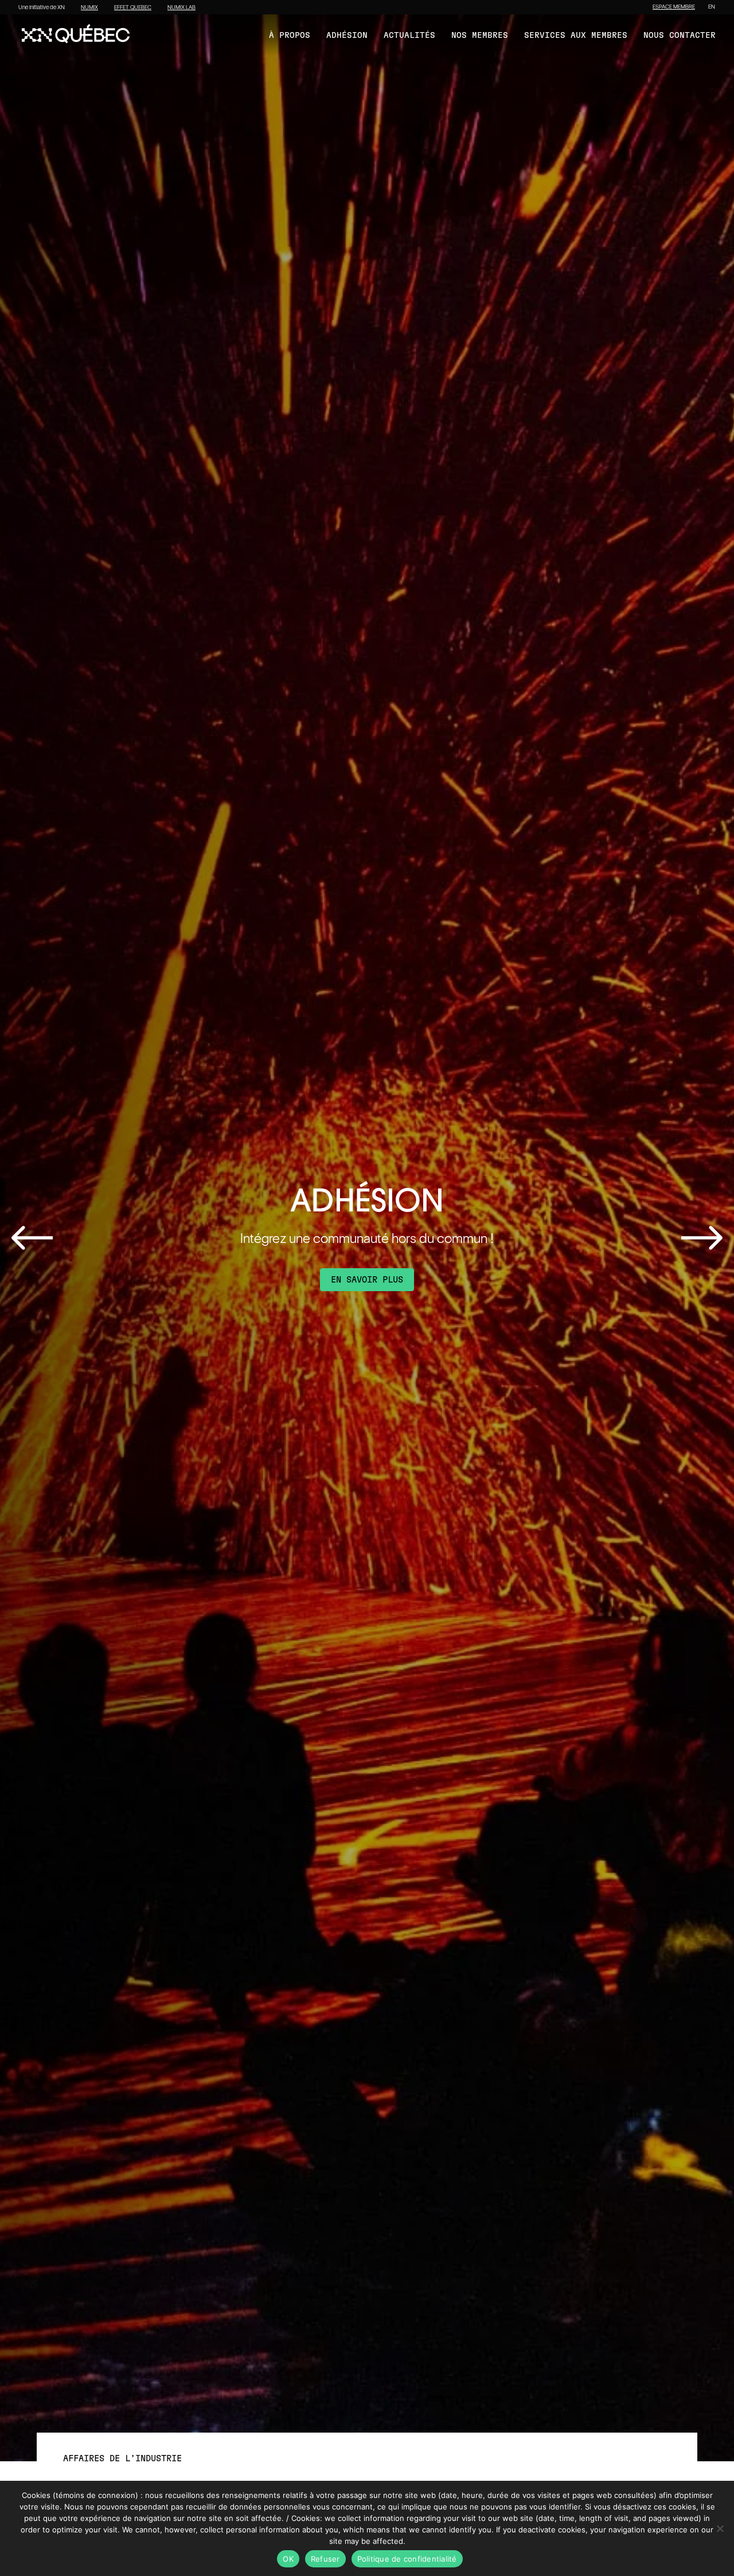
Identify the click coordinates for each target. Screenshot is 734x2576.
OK (288, 2559)
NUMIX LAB (181, 7)
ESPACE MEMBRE (674, 7)
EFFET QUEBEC (133, 7)
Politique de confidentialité (407, 2559)
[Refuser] (720, 2528)
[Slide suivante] (702, 1238)
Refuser (325, 2559)
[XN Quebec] (76, 35)
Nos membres (480, 36)
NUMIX (89, 7)
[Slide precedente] (32, 1238)
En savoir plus (367, 1280)
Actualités (409, 36)
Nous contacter (680, 36)
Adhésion (347, 36)
